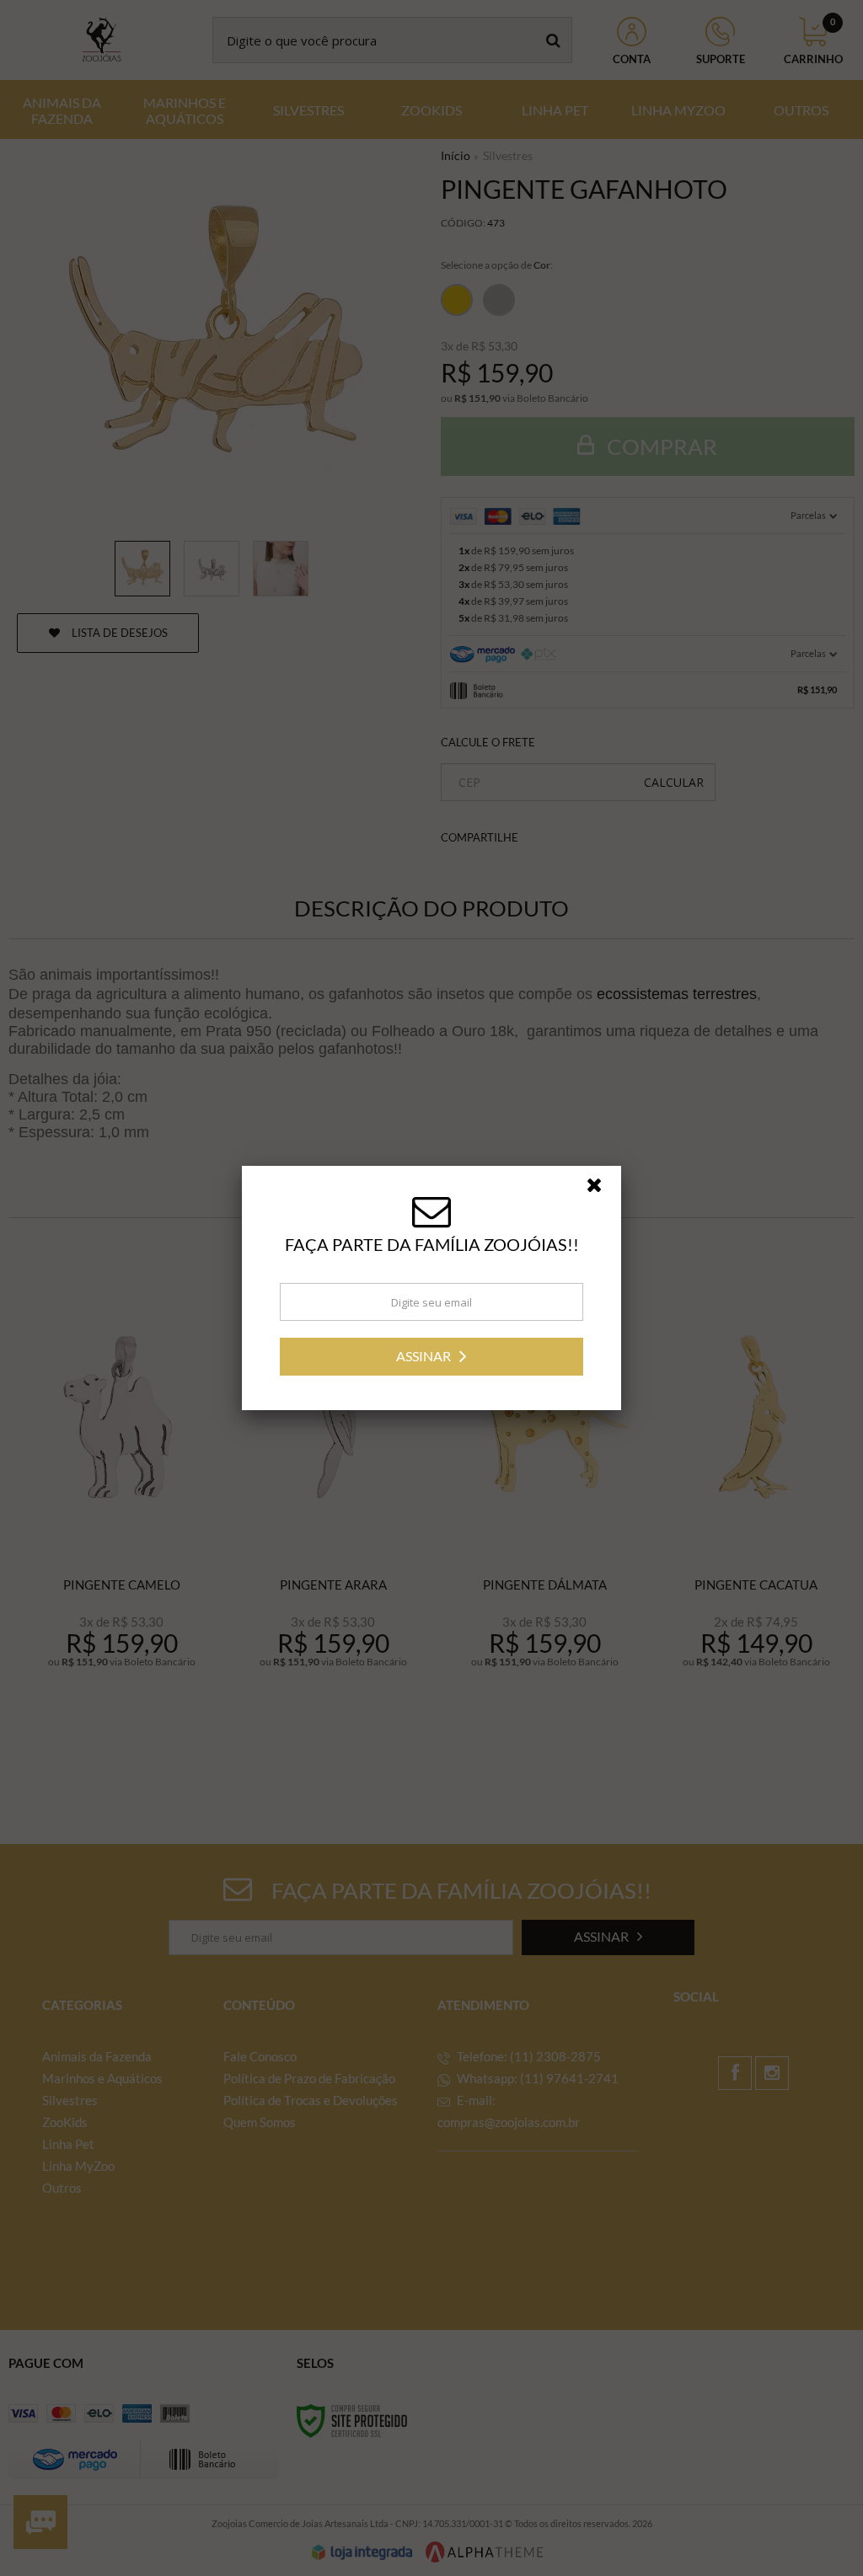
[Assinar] (431, 1357)
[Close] (602, 1189)
